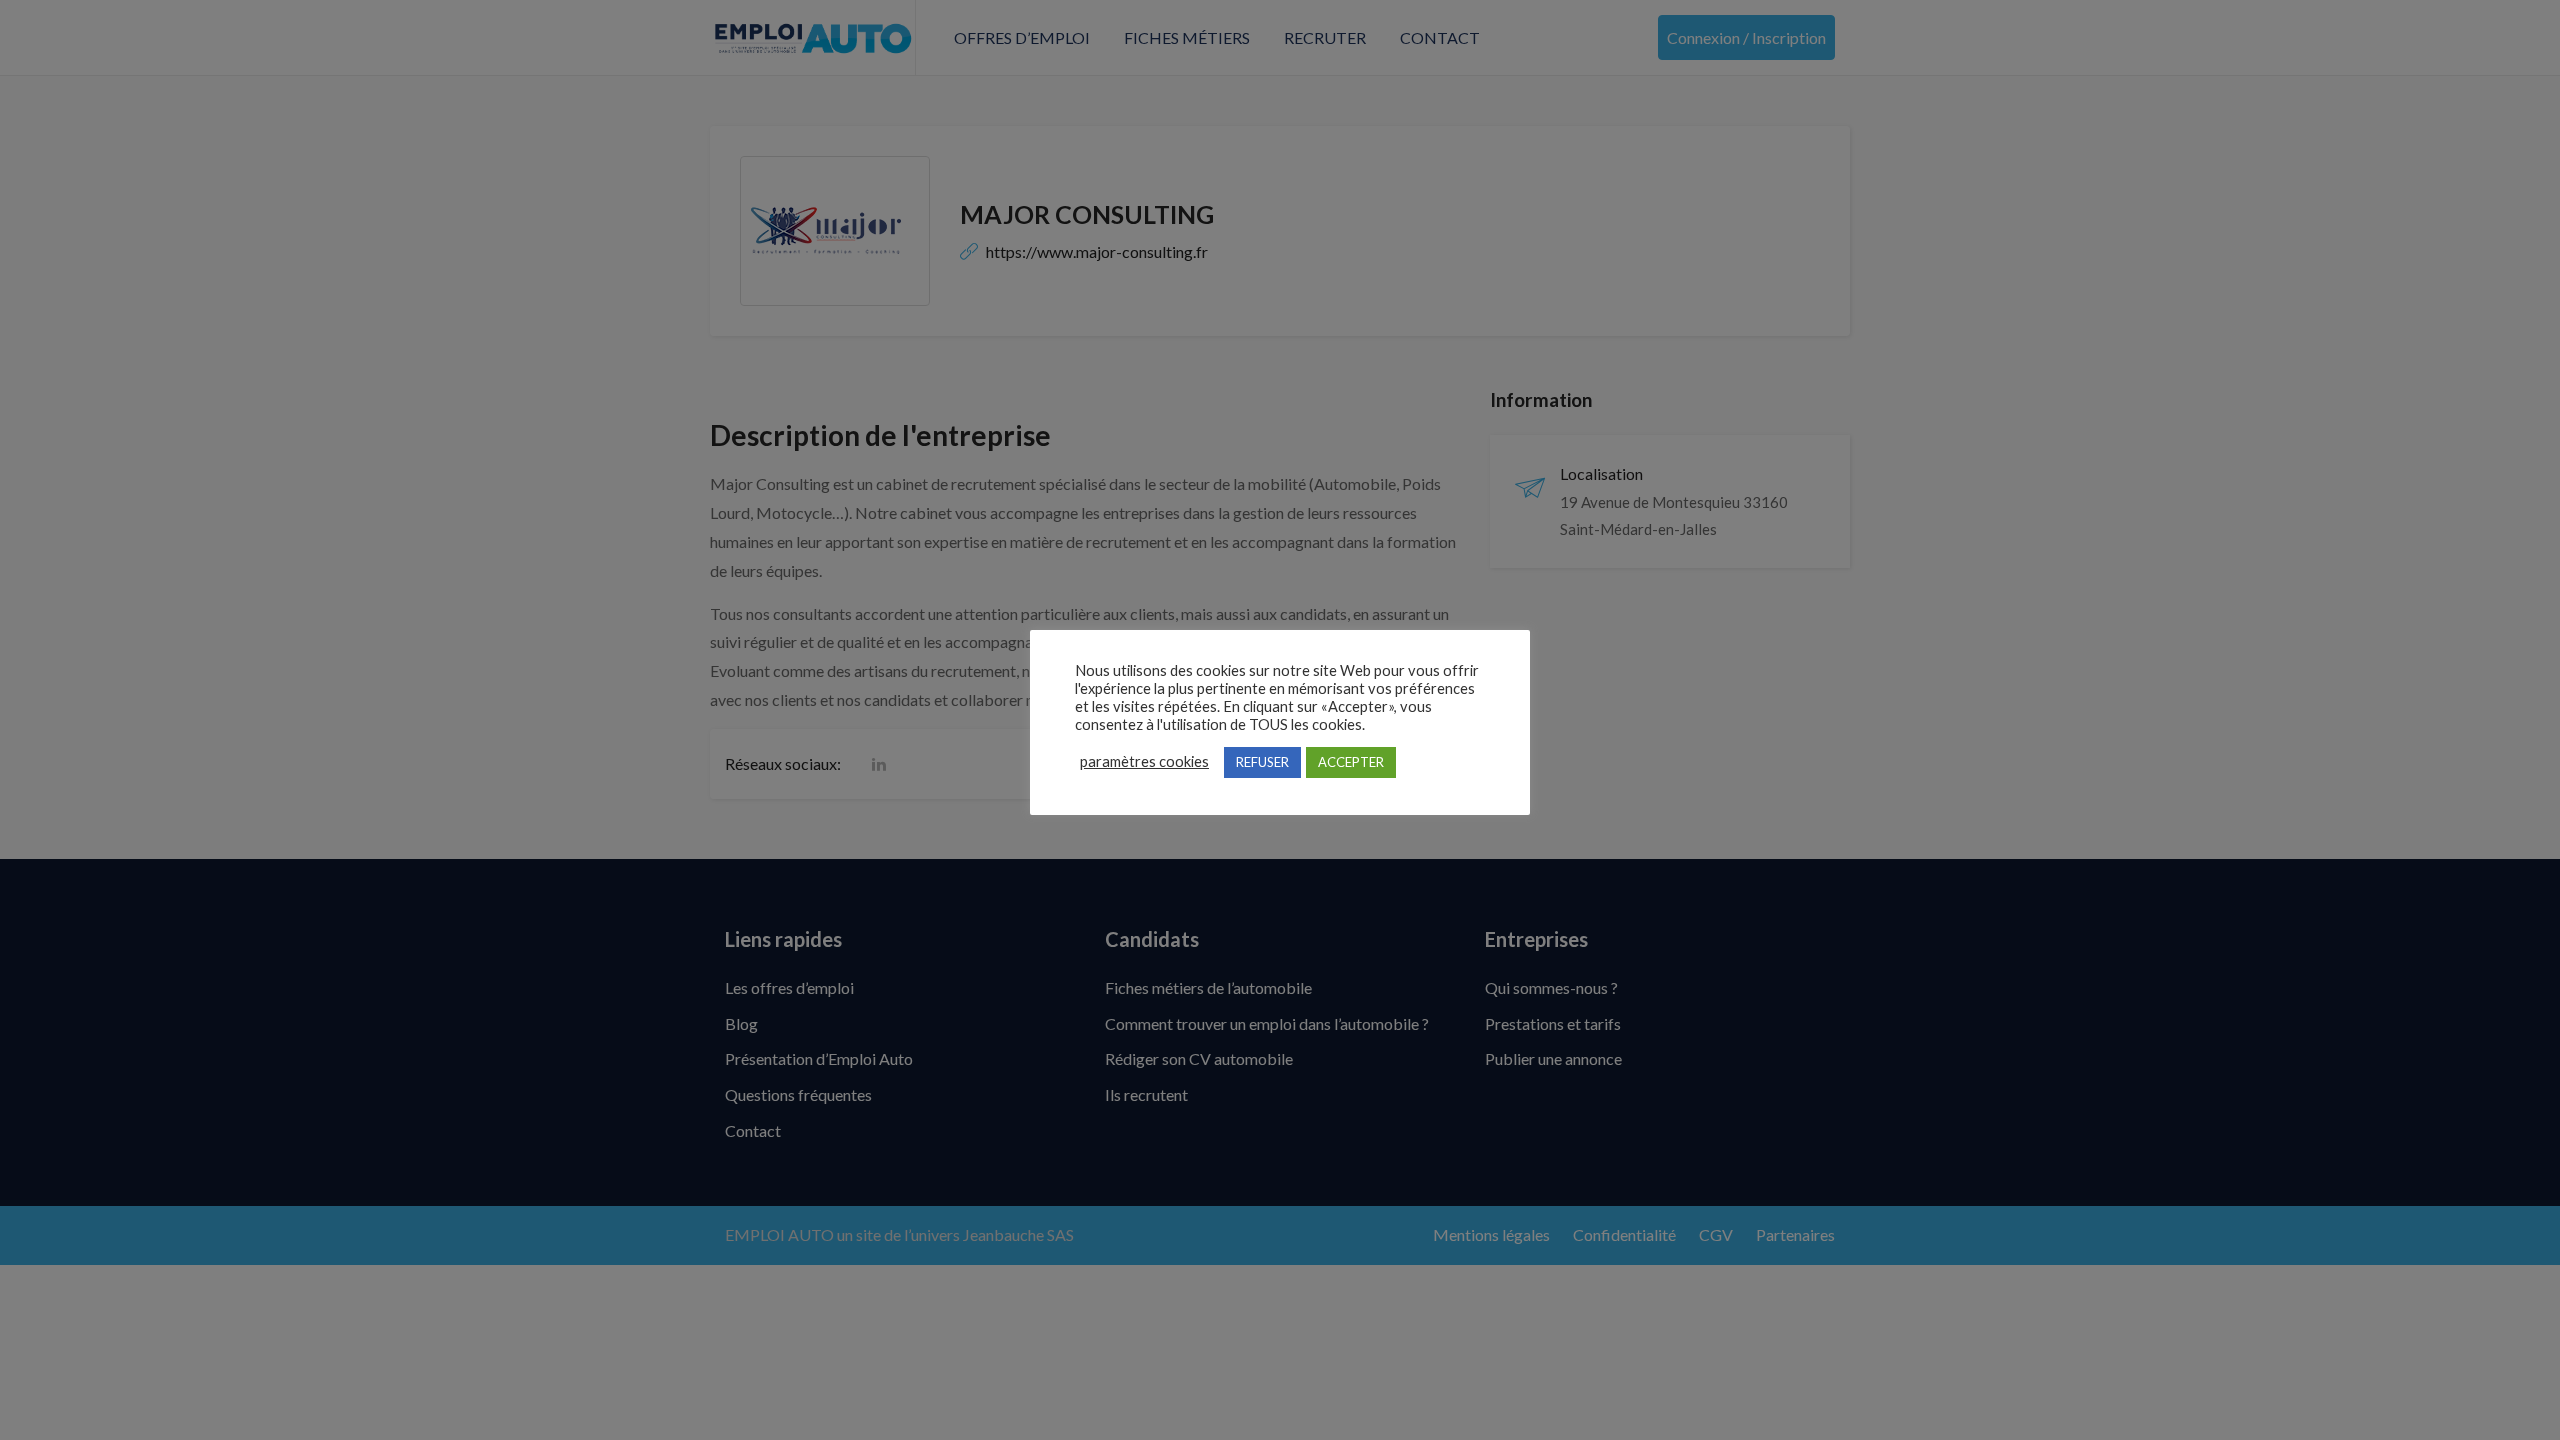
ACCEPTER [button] (1351, 762)
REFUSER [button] (1262, 762)
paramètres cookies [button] (1144, 761)
